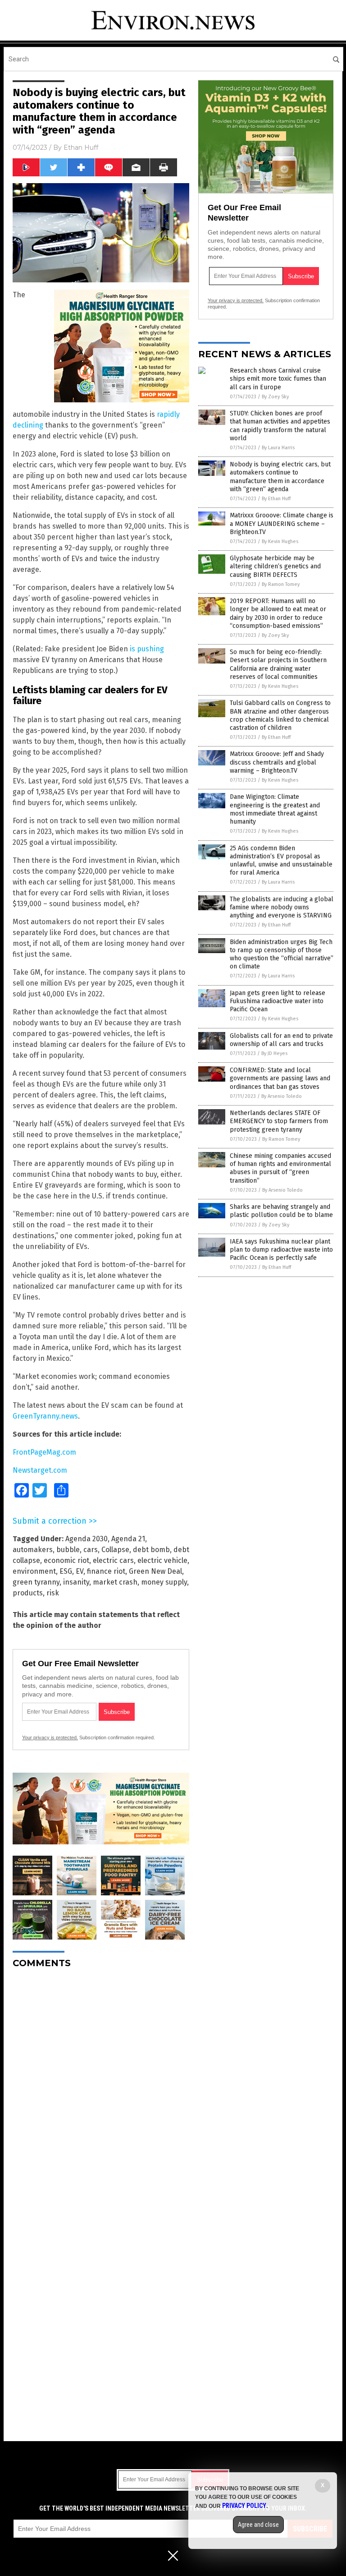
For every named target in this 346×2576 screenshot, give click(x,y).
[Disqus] (101, 2088)
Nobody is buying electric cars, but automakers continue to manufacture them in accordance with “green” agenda (280, 477)
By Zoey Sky (275, 397)
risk (53, 1593)
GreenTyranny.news (45, 1416)
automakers (33, 1550)
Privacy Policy (244, 2506)
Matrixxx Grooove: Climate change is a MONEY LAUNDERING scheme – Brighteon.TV (282, 523)
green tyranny (36, 1582)
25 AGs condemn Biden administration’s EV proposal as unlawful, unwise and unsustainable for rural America (281, 861)
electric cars (113, 1560)
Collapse (115, 1550)
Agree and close (258, 2525)
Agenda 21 (128, 1539)
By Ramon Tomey (281, 584)
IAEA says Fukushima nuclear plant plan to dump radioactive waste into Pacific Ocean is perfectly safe (281, 1250)
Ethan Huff (81, 147)
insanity (76, 1582)
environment (34, 1571)
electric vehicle (162, 1560)
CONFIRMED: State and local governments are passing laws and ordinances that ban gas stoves (280, 1078)
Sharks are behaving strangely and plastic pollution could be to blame (281, 1211)
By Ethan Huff (276, 499)
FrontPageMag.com (44, 1452)
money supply (164, 1582)
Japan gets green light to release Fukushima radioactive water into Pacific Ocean (278, 1001)
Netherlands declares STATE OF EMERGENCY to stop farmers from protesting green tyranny (279, 1121)
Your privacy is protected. (50, 1737)
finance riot (106, 1571)
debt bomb (151, 1550)
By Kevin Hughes (280, 541)
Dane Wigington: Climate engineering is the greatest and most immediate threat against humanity (275, 809)
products (28, 1593)
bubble (68, 1550)
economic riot (66, 1560)
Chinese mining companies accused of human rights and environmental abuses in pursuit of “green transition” (280, 1168)
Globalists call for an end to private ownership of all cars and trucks (281, 1040)
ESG (66, 1571)
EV (80, 1571)
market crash (115, 1582)
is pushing (147, 649)
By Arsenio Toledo (282, 1096)
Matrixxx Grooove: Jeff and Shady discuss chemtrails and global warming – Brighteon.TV (277, 762)
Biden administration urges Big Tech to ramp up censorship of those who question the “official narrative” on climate (282, 954)
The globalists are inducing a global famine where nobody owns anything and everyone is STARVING (282, 907)
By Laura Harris (278, 448)
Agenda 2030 (86, 1539)
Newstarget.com (40, 1470)
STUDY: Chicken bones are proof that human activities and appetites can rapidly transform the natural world (280, 426)
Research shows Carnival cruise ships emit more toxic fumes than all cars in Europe (278, 379)
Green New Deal (155, 1571)
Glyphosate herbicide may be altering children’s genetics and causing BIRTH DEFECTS (275, 566)
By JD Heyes (274, 1053)
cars (91, 1550)
